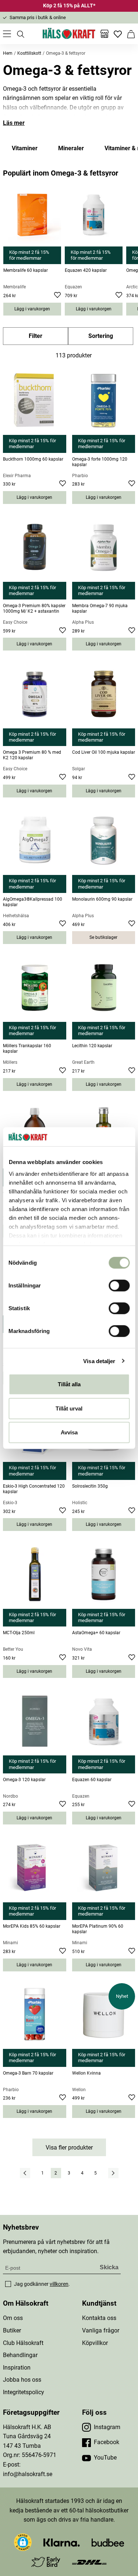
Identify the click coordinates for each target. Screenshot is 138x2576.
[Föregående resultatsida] (25, 2173)
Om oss (13, 2318)
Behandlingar (20, 2355)
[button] (23, 2542)
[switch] (119, 1286)
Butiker (12, 2330)
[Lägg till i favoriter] (58, 296)
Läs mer (14, 123)
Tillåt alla (69, 1384)
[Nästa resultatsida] (113, 2173)
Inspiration (17, 2368)
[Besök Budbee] (108, 2542)
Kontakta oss (99, 2318)
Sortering (101, 336)
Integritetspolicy (24, 2392)
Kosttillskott (29, 53)
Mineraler (71, 148)
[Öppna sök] (20, 34)
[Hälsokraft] (69, 34)
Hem (8, 53)
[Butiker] (105, 34)
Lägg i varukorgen (32, 309)
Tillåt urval (69, 1408)
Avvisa (69, 1432)
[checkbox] (8, 2284)
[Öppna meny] (7, 34)
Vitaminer (25, 148)
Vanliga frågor (101, 2330)
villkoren (59, 2284)
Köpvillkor (95, 2343)
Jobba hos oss (22, 2380)
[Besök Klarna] (62, 2542)
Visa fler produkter (69, 2148)
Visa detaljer (99, 1361)
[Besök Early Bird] (46, 2561)
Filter (36, 336)
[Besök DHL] (89, 2562)
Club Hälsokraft (23, 2343)
